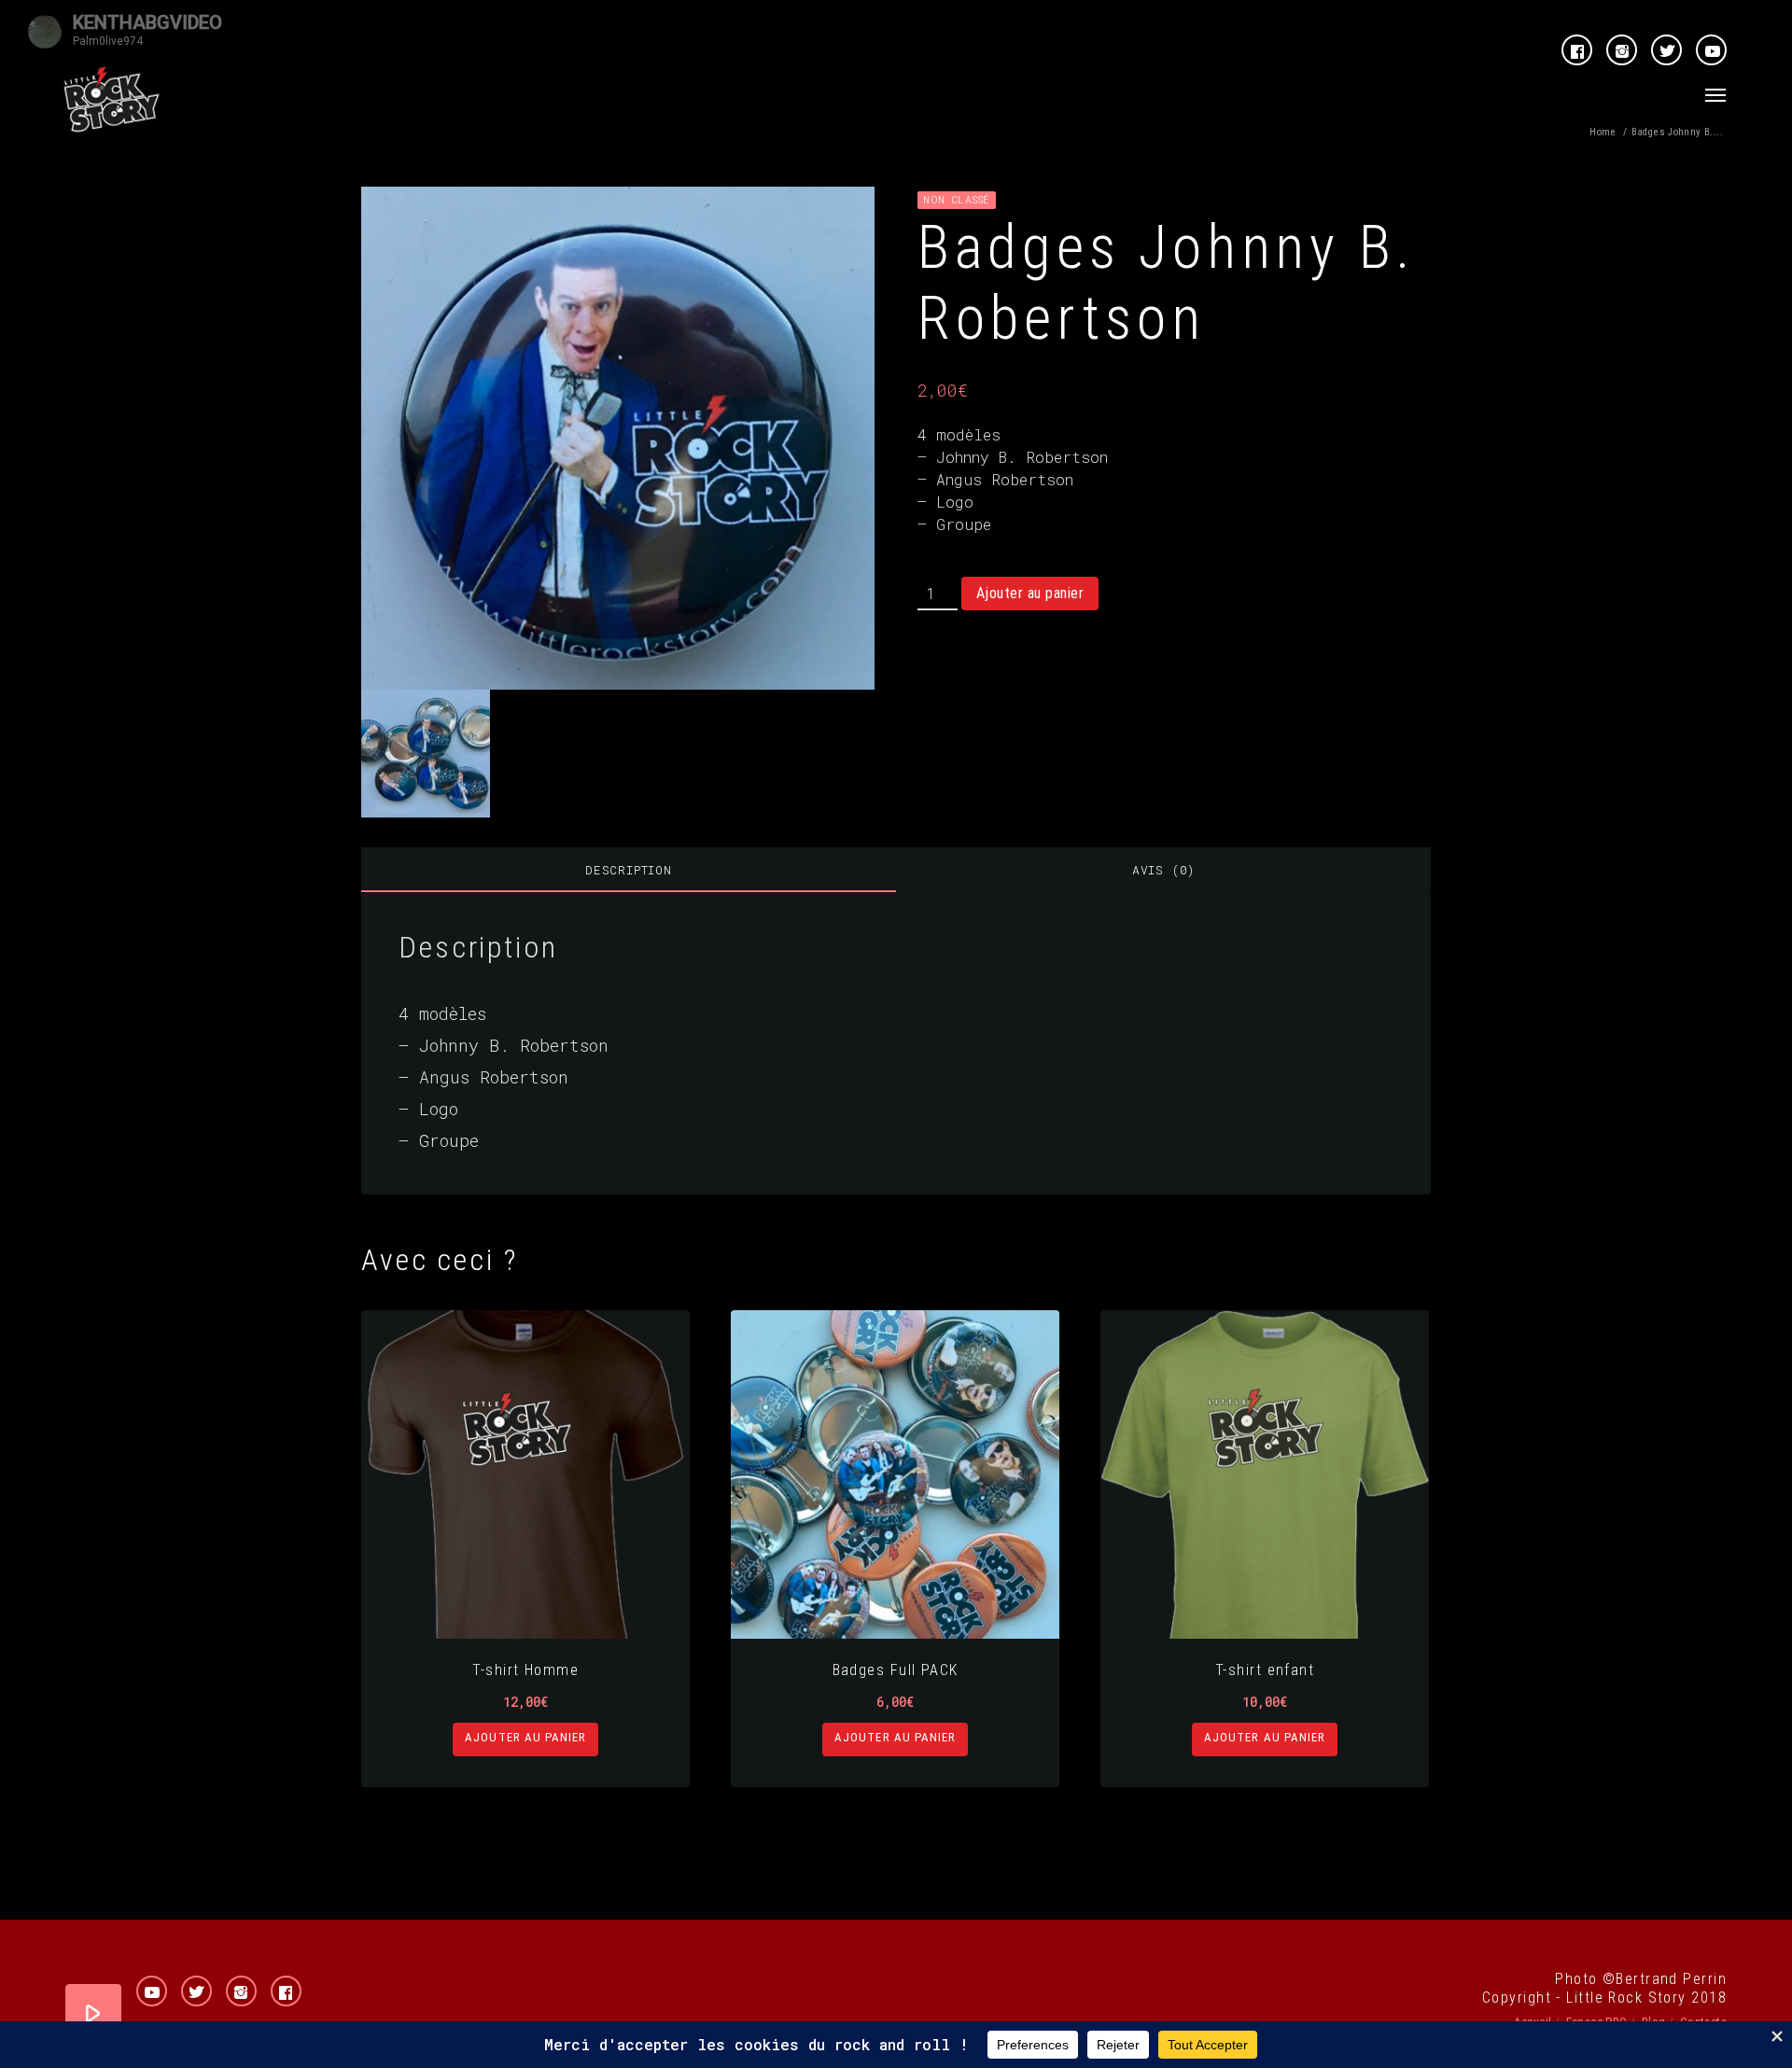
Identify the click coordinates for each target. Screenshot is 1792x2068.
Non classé (956, 199)
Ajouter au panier (1030, 593)
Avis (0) (1163, 870)
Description (629, 870)
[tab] (629, 870)
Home (1603, 132)
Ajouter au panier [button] (525, 1737)
